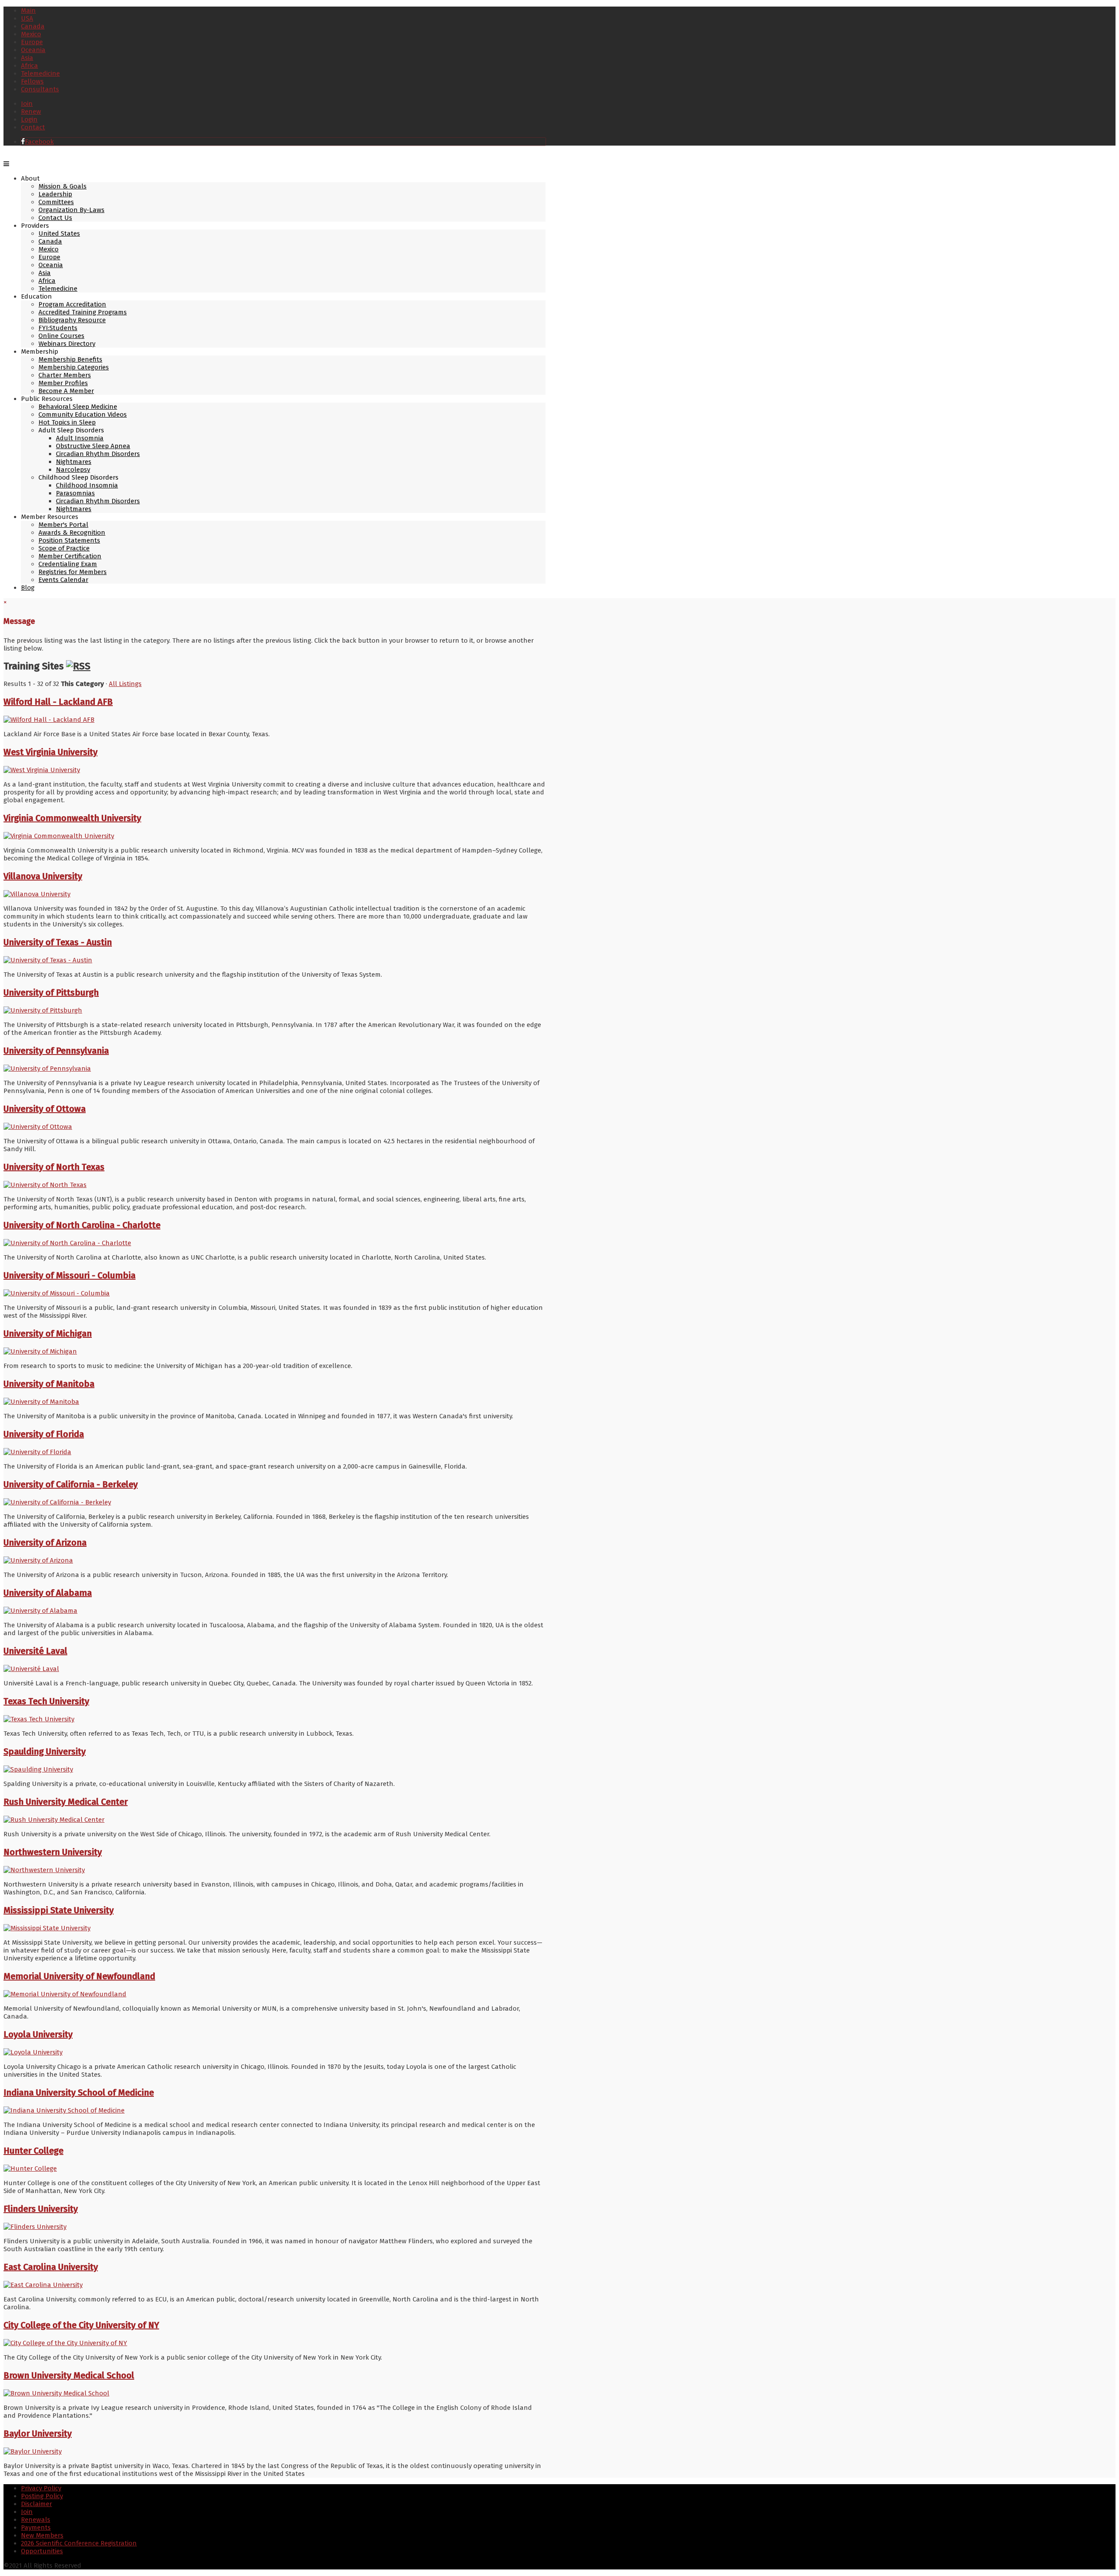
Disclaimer (36, 2504)
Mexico (31, 34)
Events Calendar (63, 580)
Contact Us (55, 218)
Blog (28, 588)
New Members (42, 2535)
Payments (36, 2527)
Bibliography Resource (72, 320)
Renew (31, 111)
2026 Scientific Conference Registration (79, 2543)
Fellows (32, 81)
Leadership (55, 194)
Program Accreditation (72, 304)
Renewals (36, 2520)
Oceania (33, 50)
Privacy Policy (41, 2488)
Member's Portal (63, 525)
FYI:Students (58, 328)
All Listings (125, 684)
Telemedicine (40, 73)
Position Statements (69, 540)
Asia (27, 58)
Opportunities (42, 2551)
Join (27, 104)
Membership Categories (74, 367)
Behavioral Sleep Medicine (78, 407)
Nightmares (74, 462)
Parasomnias (75, 493)
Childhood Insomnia (87, 485)
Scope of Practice (64, 548)
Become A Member (66, 391)
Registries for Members (73, 572)
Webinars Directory (67, 344)
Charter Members (65, 375)
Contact (33, 127)
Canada (33, 26)
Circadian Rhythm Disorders (98, 454)
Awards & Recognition (72, 533)
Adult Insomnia (80, 438)
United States (59, 233)
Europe (32, 42)
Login (29, 119)
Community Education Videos (83, 414)
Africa (30, 66)
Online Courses (61, 336)
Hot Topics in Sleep (67, 422)
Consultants (40, 89)
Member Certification (70, 556)
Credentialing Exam (68, 564)
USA (27, 18)
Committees (56, 202)
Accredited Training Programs (83, 312)
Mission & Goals (63, 186)
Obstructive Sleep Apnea (93, 446)
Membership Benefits (70, 359)
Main (28, 10)
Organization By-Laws (71, 210)
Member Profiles (63, 383)
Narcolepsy (73, 470)
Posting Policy (42, 2496)
